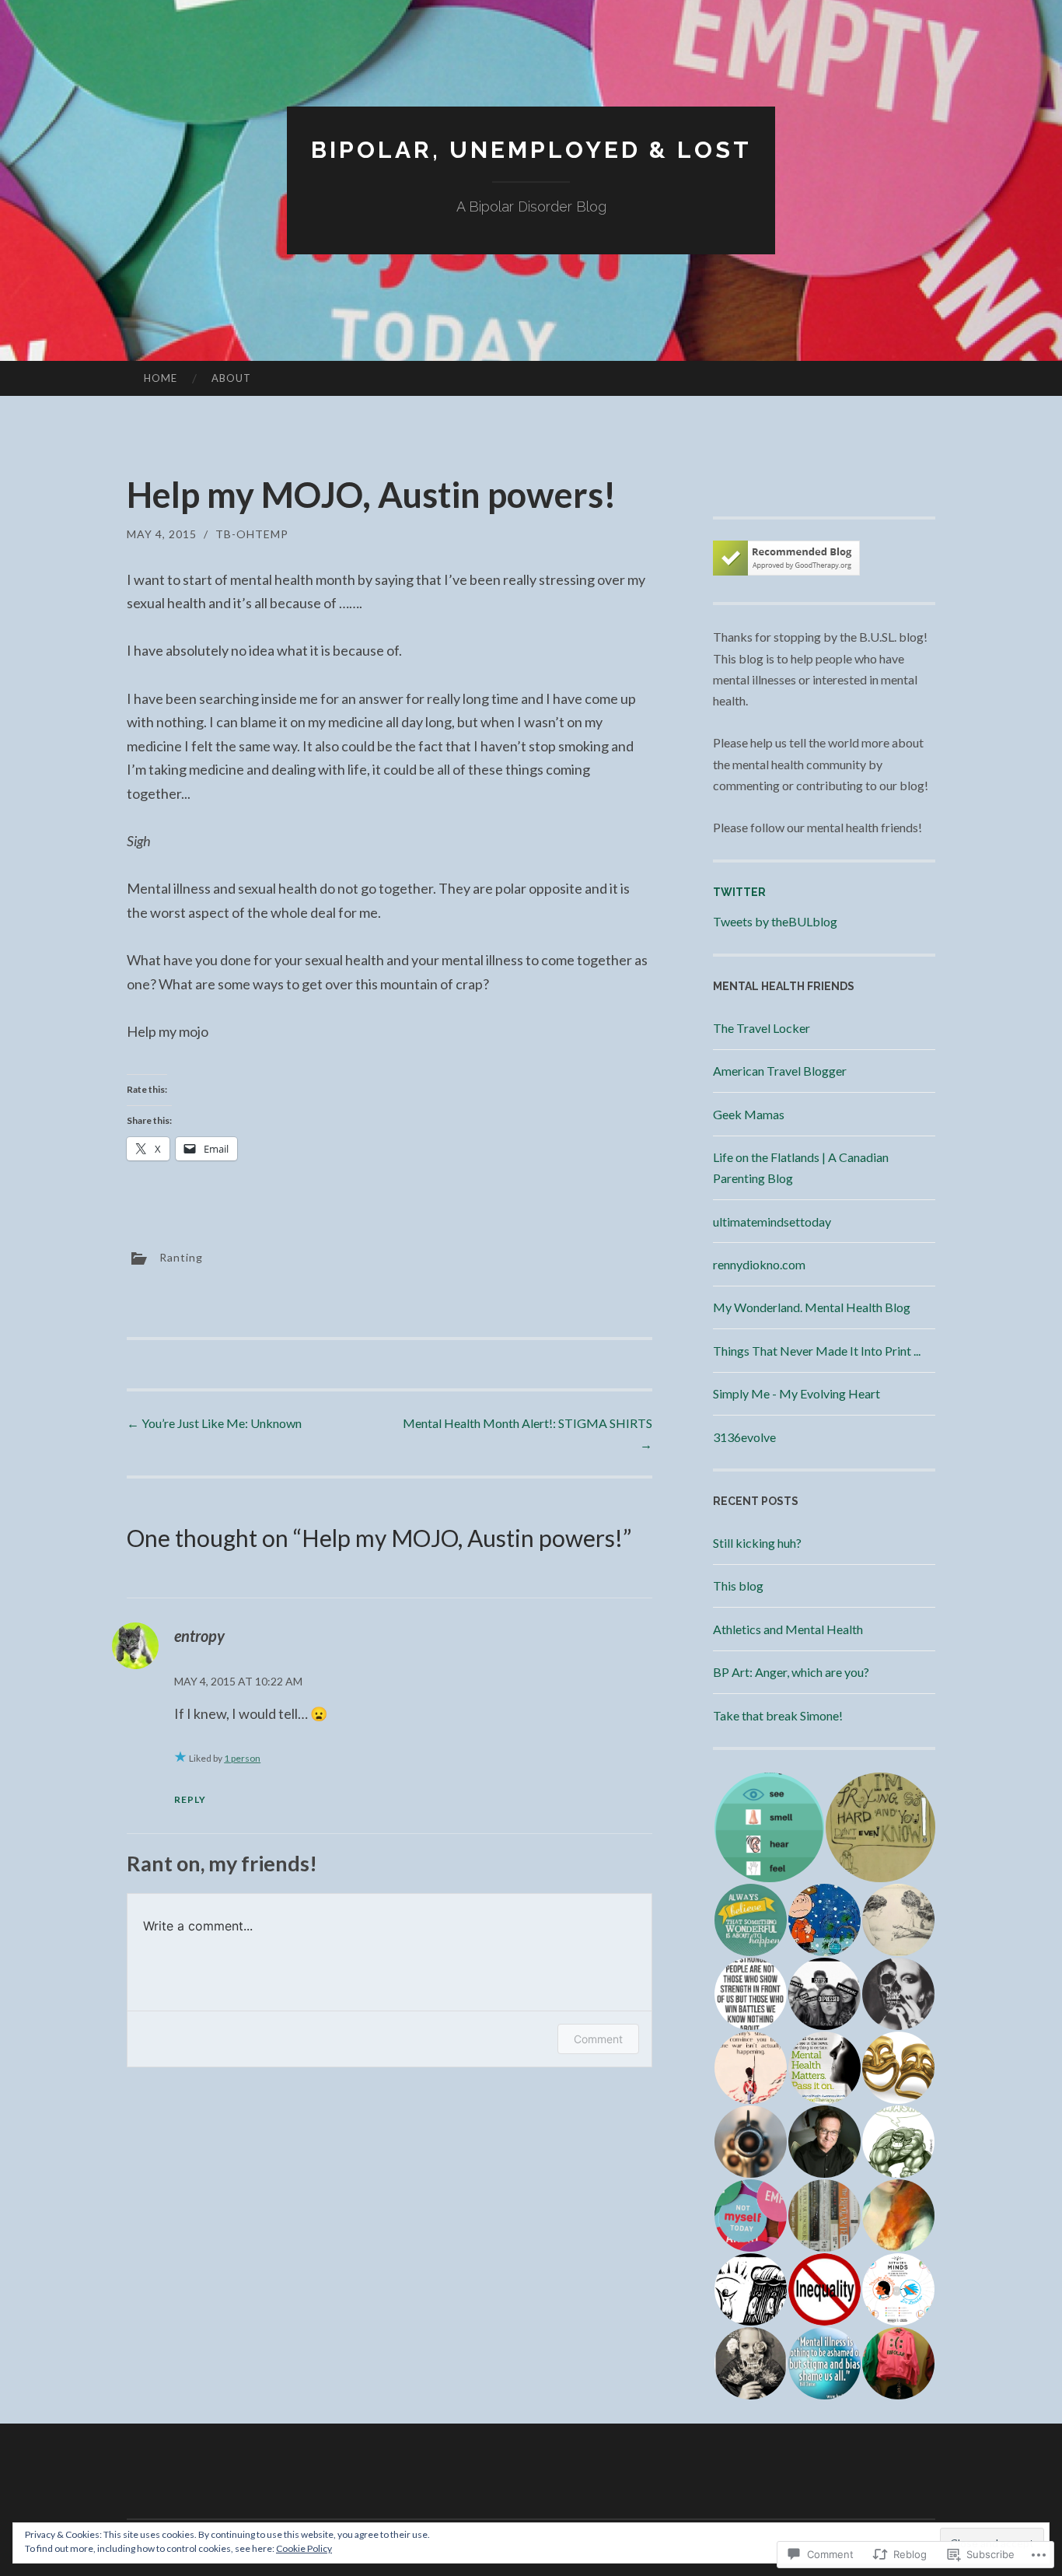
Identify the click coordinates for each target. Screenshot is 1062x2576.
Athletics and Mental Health (788, 1629)
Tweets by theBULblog (775, 921)
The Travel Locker (762, 1028)
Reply (190, 1799)
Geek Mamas (749, 1114)
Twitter (739, 892)
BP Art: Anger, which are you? (791, 1672)
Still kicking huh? (757, 1543)
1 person (242, 1758)
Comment (598, 2039)
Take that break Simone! (778, 1715)
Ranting (181, 1257)
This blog (738, 1585)
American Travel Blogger (780, 1071)
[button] (769, 1827)
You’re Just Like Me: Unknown (214, 1423)
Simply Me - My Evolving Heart (796, 1393)
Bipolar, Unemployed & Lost (531, 150)
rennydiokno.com (759, 1264)
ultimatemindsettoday (772, 1221)
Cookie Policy (304, 2548)
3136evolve (744, 1437)
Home (161, 378)
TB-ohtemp (252, 534)
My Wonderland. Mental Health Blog (812, 1307)
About (231, 378)
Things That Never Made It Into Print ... (817, 1351)
